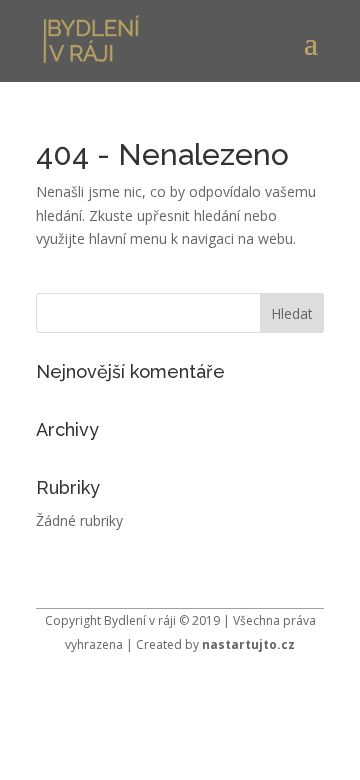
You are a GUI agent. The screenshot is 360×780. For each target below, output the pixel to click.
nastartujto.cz (248, 644)
